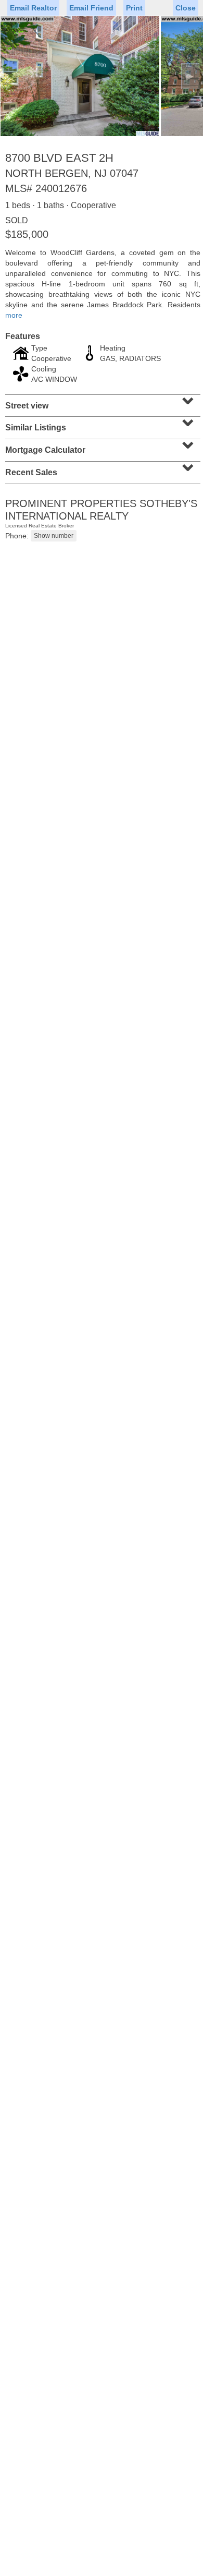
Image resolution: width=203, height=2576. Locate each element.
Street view (102, 402)
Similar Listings (102, 424)
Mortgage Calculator (102, 447)
